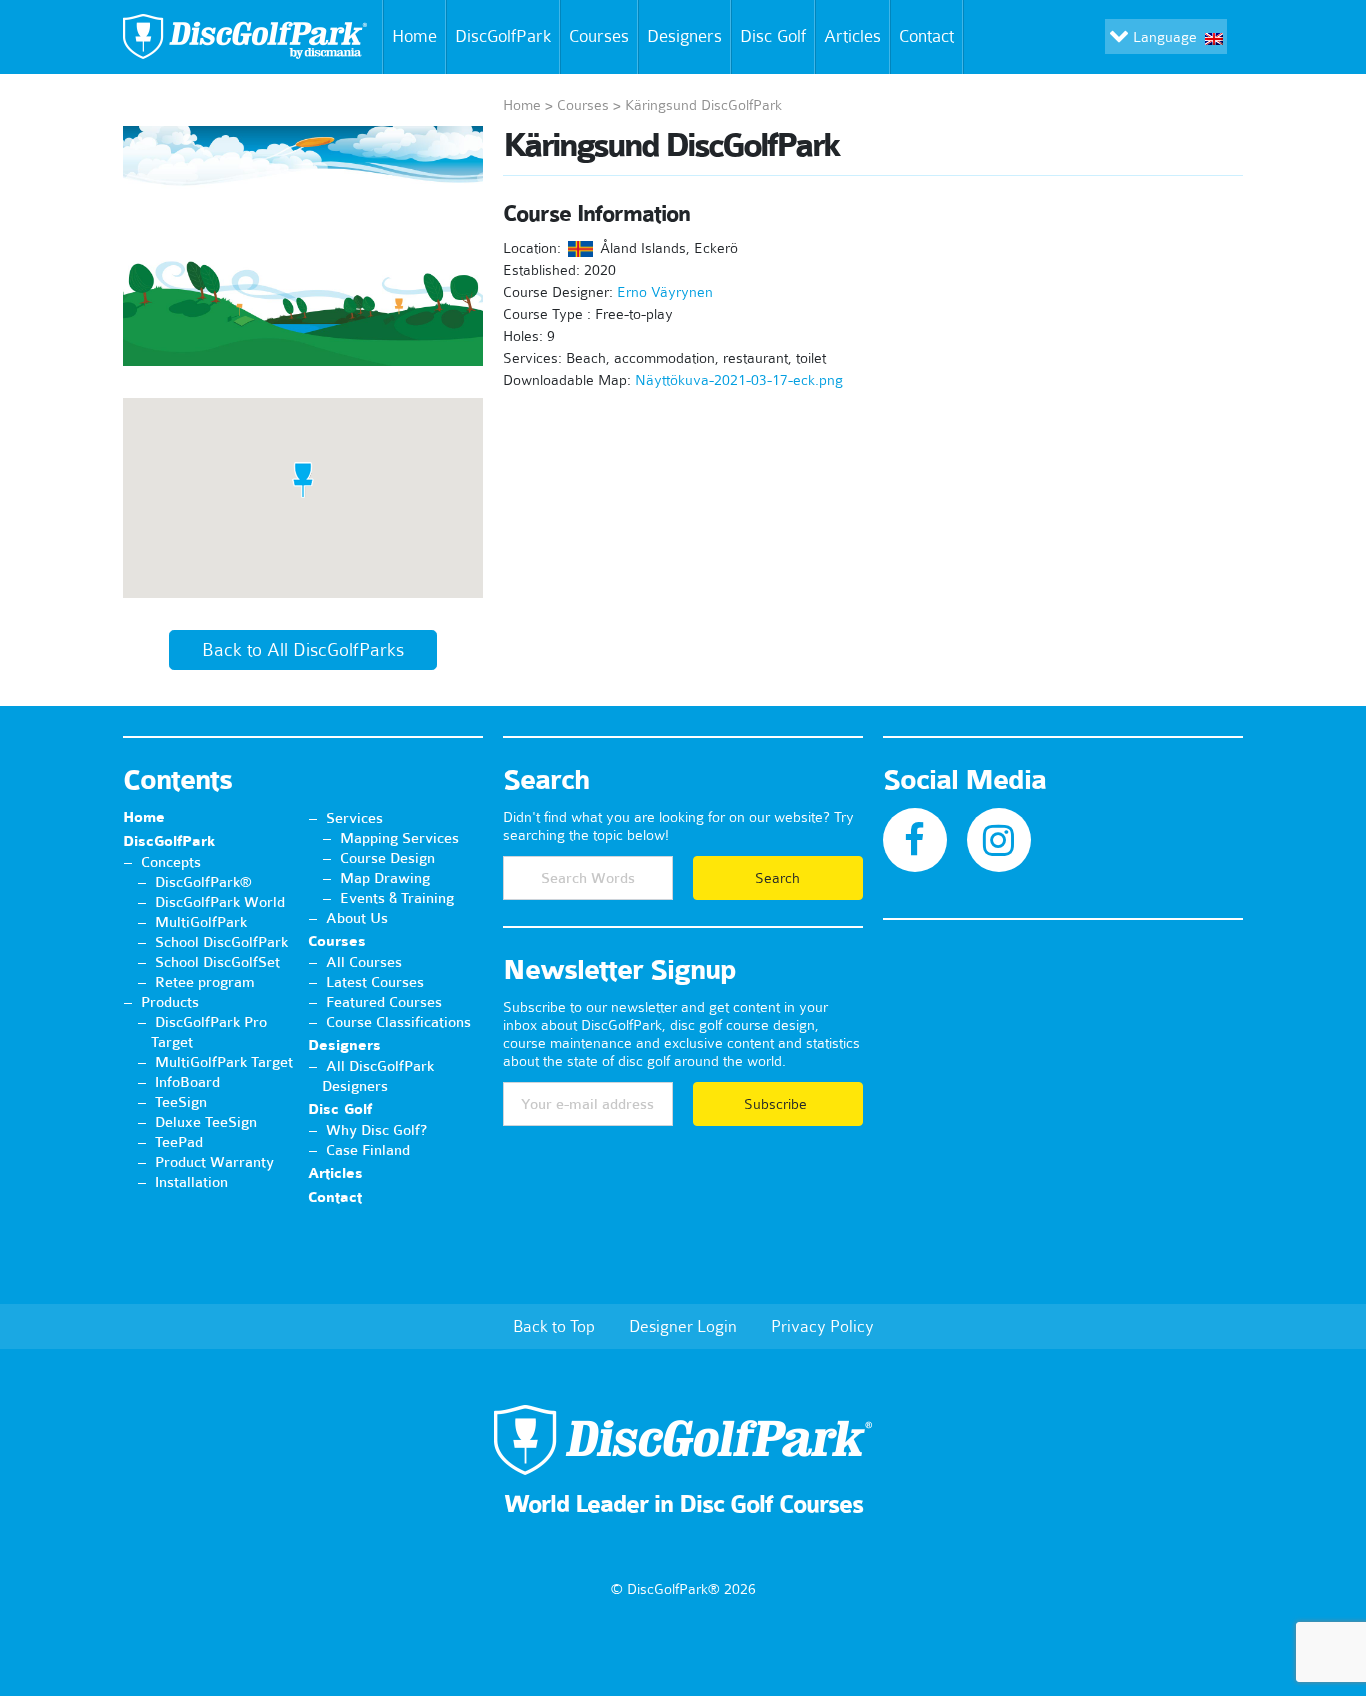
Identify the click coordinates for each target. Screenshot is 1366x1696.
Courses (599, 36)
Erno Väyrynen (665, 292)
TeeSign (181, 1102)
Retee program (205, 982)
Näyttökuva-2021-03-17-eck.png (739, 380)
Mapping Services (399, 838)
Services (354, 818)
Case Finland (368, 1150)
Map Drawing (385, 878)
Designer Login (683, 1326)
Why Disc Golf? (376, 1130)
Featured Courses (384, 1002)
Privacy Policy (822, 1326)
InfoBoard (187, 1082)
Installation (191, 1182)
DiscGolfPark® (203, 882)
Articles (852, 36)
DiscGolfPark (503, 36)
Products (170, 1002)
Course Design (387, 858)
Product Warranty (214, 1162)
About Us (357, 918)
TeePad (179, 1142)
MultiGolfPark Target (224, 1062)
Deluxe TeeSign (206, 1122)
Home (414, 36)
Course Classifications (398, 1022)
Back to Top (554, 1326)
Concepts (171, 862)
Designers (684, 36)
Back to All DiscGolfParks (303, 650)
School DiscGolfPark (221, 942)
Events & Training (397, 898)
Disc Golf (773, 36)
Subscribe (777, 1104)
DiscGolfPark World (220, 902)
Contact (926, 36)
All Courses (364, 962)
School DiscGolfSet (217, 962)
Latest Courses (375, 982)
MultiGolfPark (201, 922)
